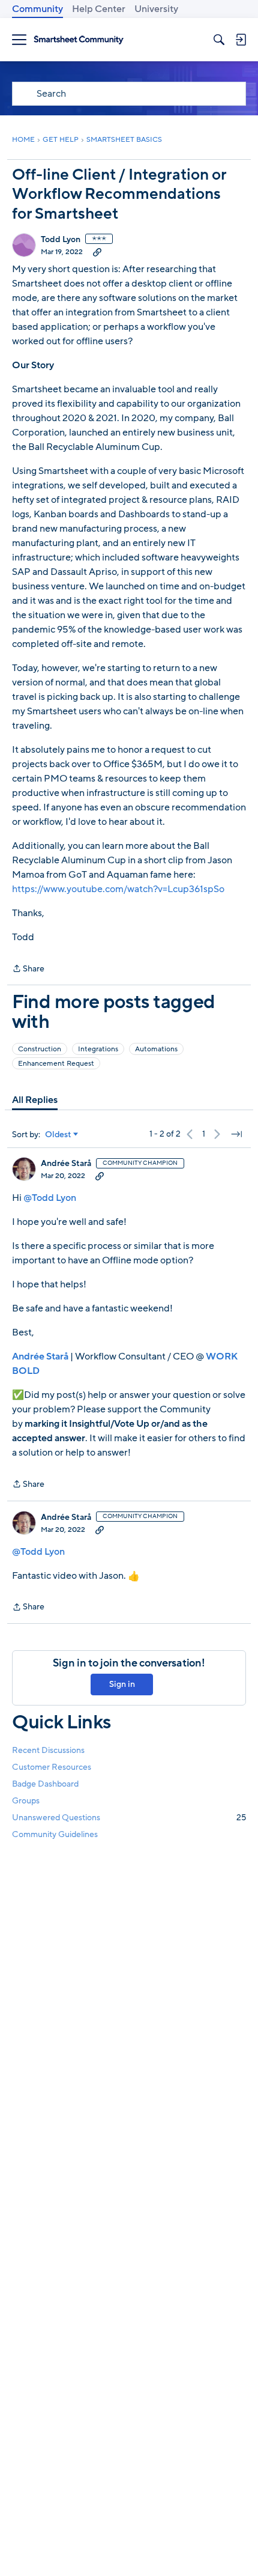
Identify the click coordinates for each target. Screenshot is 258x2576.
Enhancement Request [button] (56, 1063)
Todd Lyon (61, 240)
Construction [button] (40, 1049)
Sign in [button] (122, 1684)
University (156, 9)
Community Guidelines (55, 1834)
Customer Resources (52, 1767)
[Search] (219, 40)
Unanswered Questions (129, 1818)
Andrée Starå (66, 1164)
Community (37, 9)
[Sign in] (241, 40)
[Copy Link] (97, 252)
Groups (26, 1801)
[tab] (35, 1100)
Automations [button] (156, 1049)
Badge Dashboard (45, 1784)
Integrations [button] (98, 1049)
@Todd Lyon (50, 1198)
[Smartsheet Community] (79, 40)
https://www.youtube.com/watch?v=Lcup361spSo (118, 889)
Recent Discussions (48, 1750)
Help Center (99, 9)
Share (28, 969)
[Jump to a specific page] (236, 1134)
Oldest (58, 1135)
